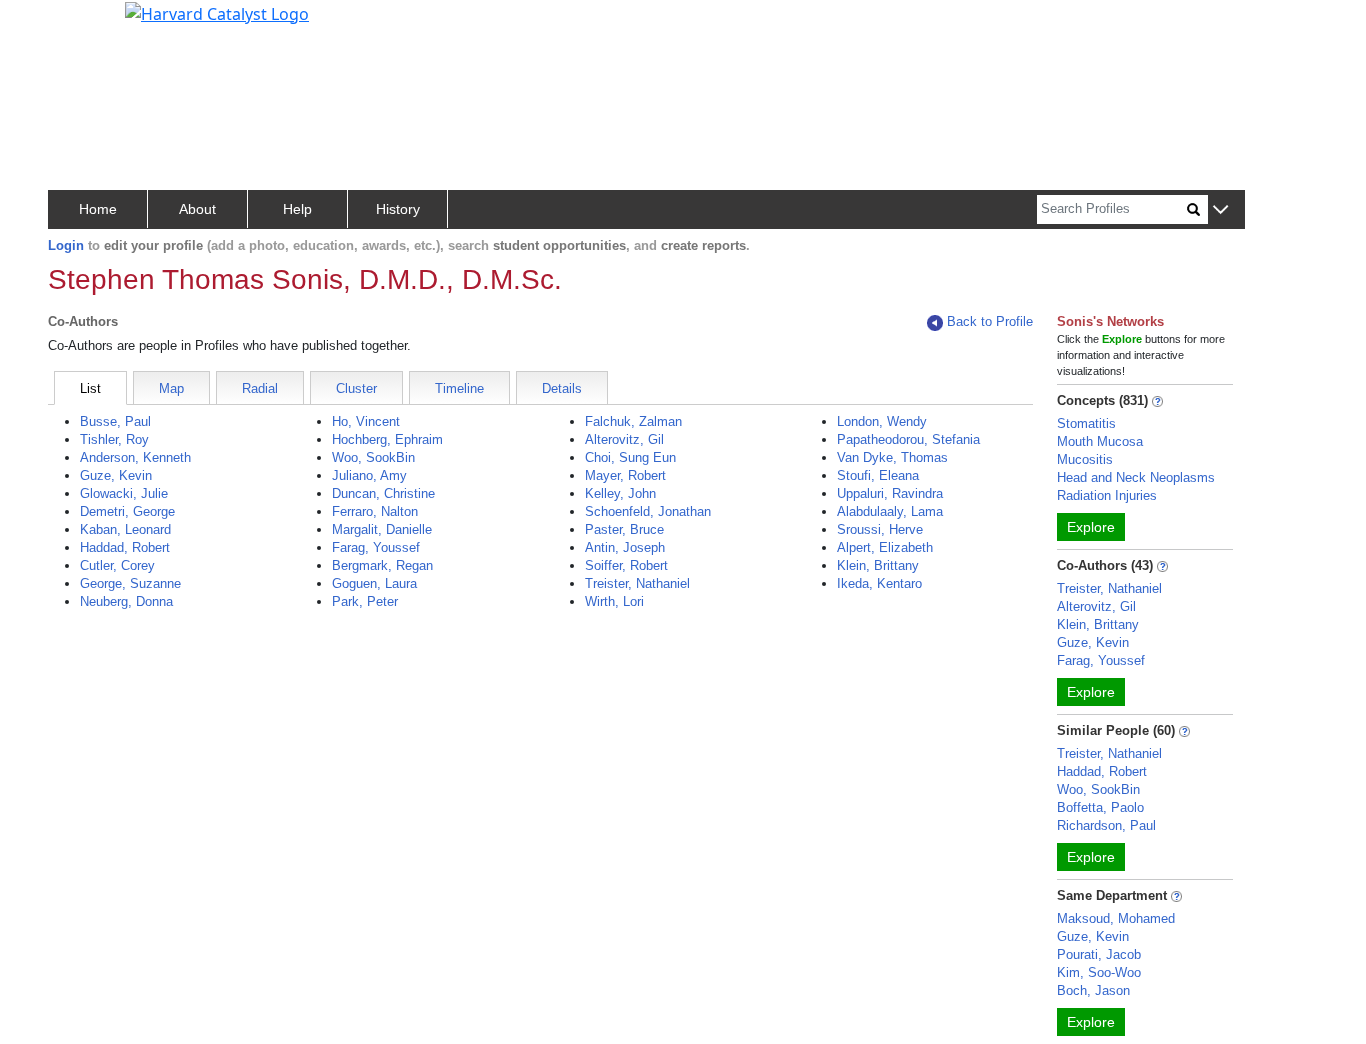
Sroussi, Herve (880, 529)
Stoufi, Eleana (878, 475)
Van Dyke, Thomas (892, 457)
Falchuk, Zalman (633, 421)
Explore (1091, 527)
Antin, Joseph (625, 547)
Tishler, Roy (114, 439)
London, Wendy (882, 421)
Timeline (459, 388)
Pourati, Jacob (1099, 954)
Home (98, 209)
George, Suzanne (130, 583)
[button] (1220, 210)
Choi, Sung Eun (630, 457)
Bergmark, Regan (382, 565)
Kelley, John (620, 493)
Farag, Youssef (376, 547)
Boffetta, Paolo (1100, 807)
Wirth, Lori (614, 601)
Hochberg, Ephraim (387, 439)
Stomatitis (1086, 423)
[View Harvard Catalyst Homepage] (217, 12)
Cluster (356, 388)
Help (297, 209)
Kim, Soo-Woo (1099, 972)
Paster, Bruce (624, 529)
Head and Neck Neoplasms (1136, 477)
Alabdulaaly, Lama (890, 511)
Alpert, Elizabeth (885, 547)
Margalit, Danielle (382, 529)
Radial (260, 388)
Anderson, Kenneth (135, 457)
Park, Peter (365, 601)
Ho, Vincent (366, 421)
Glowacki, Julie (124, 493)
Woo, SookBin (373, 457)
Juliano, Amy (369, 475)
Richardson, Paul (1106, 825)
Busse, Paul (115, 421)
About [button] (197, 209)
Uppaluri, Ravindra (890, 493)
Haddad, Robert (125, 547)
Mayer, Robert (625, 475)
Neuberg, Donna (126, 601)
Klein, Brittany (878, 565)
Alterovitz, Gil (624, 439)
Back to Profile (990, 321)
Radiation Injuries (1107, 495)
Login (66, 245)
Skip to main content (83, 24)
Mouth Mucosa (1100, 441)
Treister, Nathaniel (637, 583)
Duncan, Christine (383, 493)
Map (171, 388)
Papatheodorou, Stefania (908, 439)
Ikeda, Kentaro (879, 583)
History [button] (398, 209)
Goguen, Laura (374, 583)
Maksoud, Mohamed (1116, 918)
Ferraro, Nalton (375, 511)
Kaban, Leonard (125, 529)
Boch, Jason (1093, 990)
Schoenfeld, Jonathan (648, 511)
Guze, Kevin (116, 475)
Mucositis (1085, 459)
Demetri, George (127, 511)
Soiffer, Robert (626, 565)
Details (562, 388)
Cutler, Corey (117, 565)
